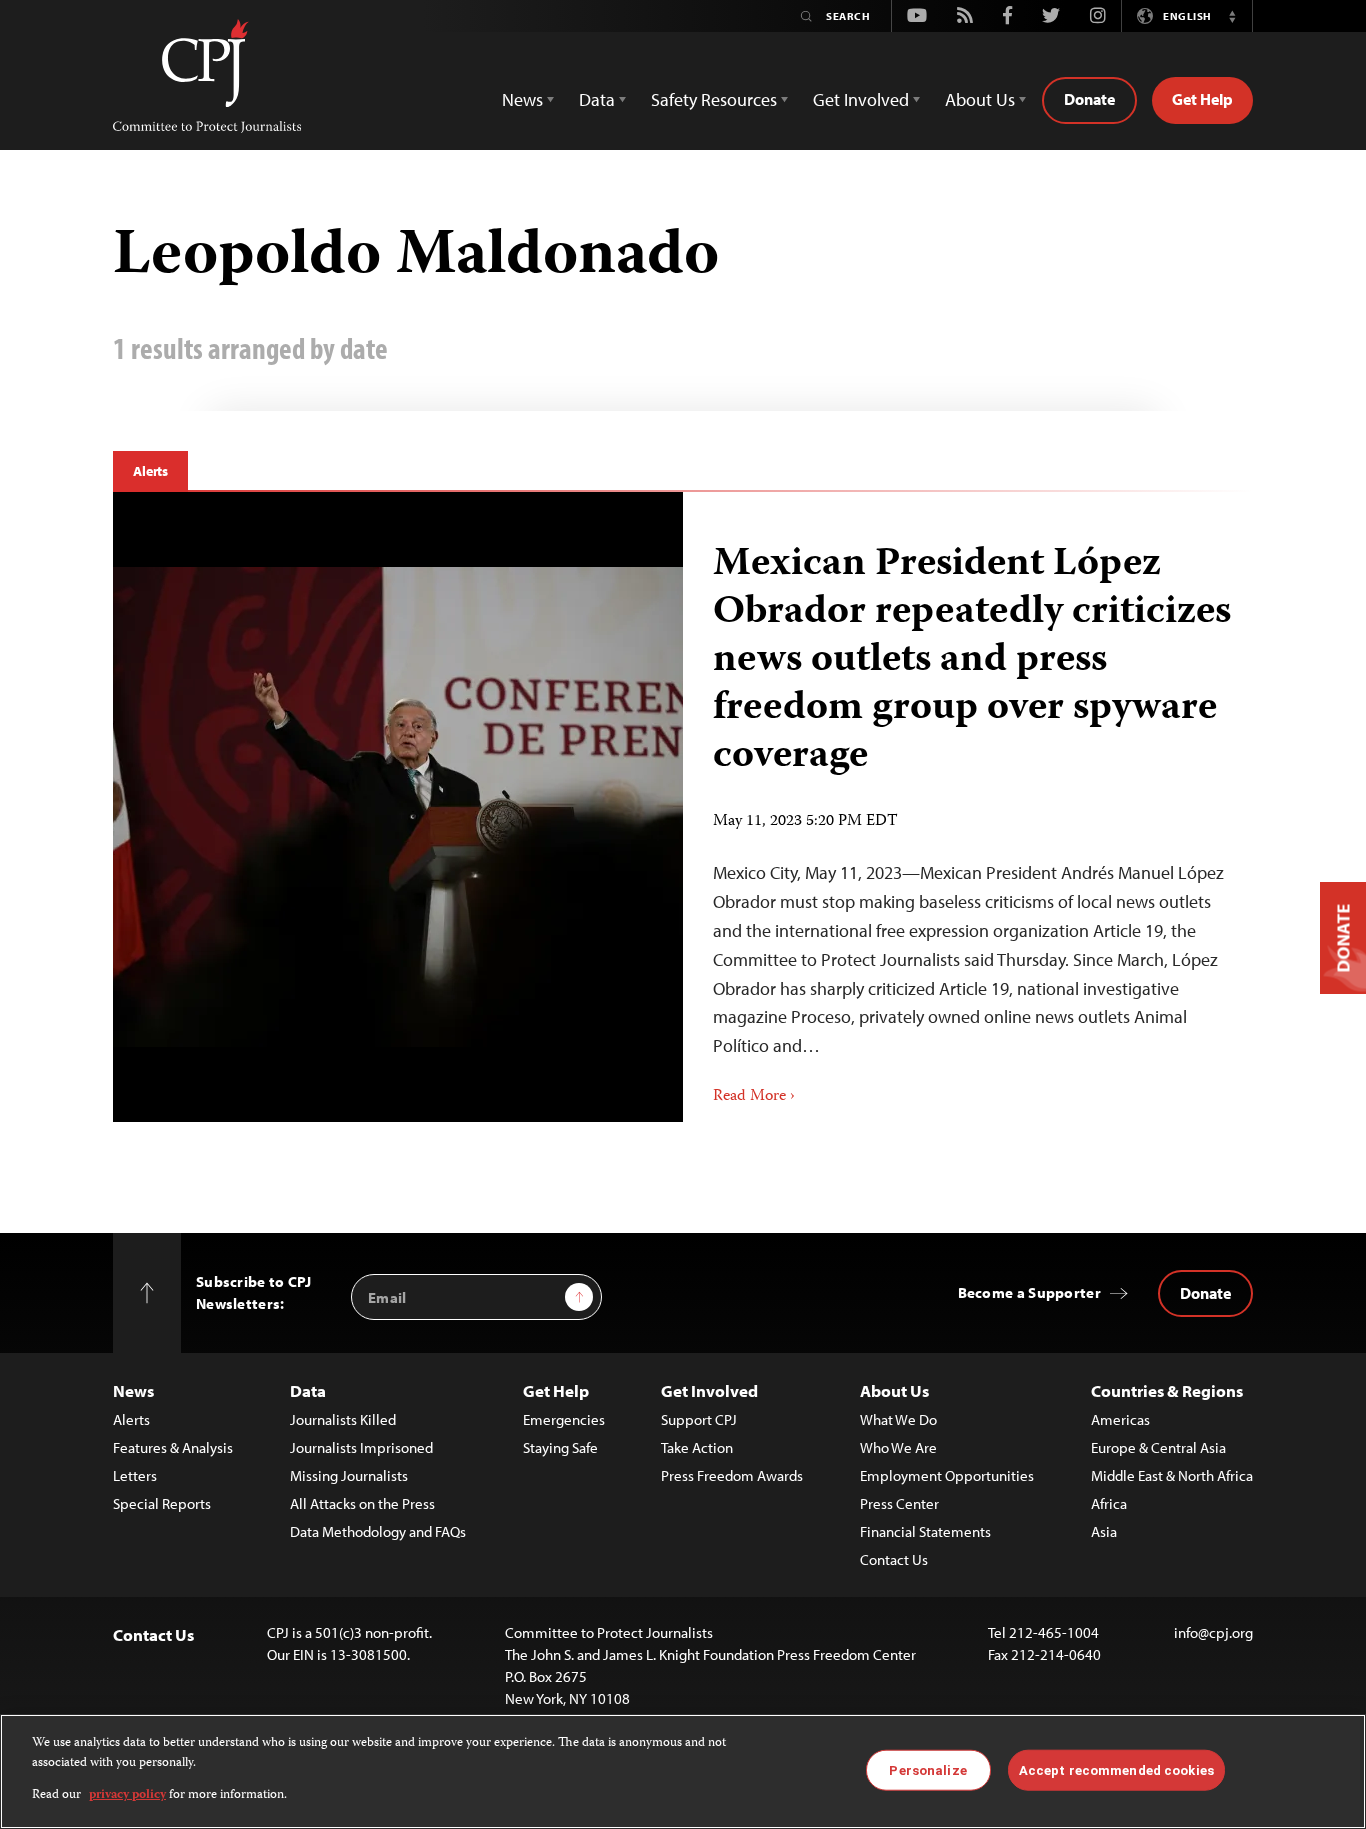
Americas (1120, 1419)
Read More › (754, 1097)
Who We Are (898, 1447)
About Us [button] (980, 99)
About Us (894, 1390)
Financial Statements (925, 1531)
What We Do (898, 1419)
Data (308, 1390)
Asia (1104, 1531)
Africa (1109, 1503)
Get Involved (709, 1390)
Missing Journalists (349, 1475)
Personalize (927, 1769)
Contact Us (894, 1559)
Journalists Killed (343, 1419)
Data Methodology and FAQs (378, 1531)
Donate (1089, 99)
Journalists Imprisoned (361, 1447)
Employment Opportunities (947, 1475)
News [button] (522, 99)
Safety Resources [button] (714, 99)
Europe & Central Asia (1158, 1447)
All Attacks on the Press (362, 1503)
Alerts (150, 471)
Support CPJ (699, 1419)
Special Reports (162, 1503)
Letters (135, 1475)
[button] (1232, 16)
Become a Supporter (1029, 1292)
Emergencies (564, 1419)
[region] (683, 1771)
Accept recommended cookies (1116, 1769)
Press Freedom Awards (732, 1475)
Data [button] (597, 99)
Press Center (899, 1503)
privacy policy (127, 1795)
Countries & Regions (1167, 1390)
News (133, 1390)
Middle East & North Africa (1172, 1475)
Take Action (697, 1447)
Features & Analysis (173, 1447)
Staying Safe (560, 1447)
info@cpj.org (1213, 1632)
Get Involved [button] (861, 99)
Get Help (1202, 99)
